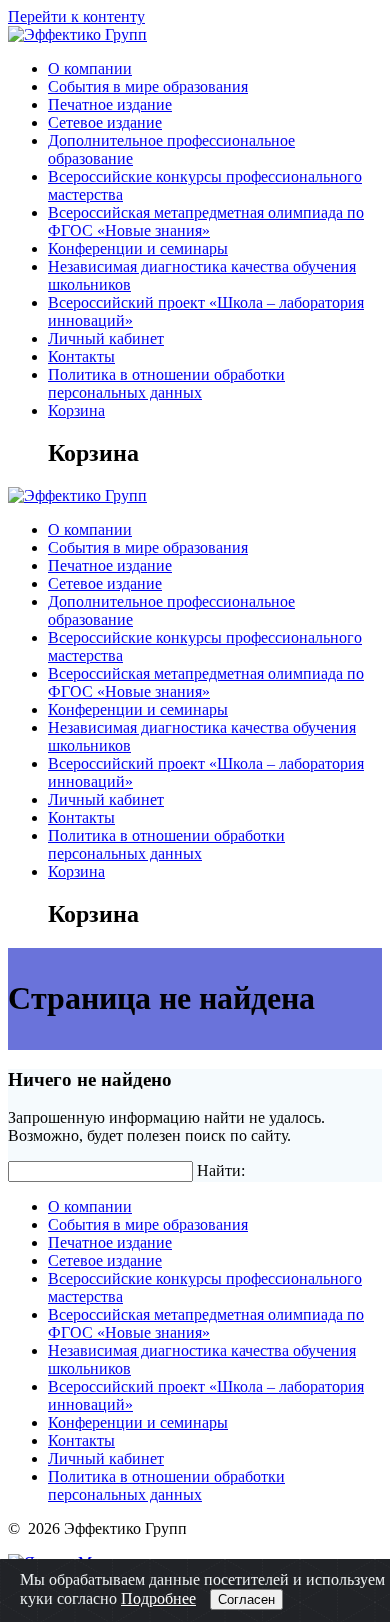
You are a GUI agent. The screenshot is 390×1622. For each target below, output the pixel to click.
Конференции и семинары (138, 248)
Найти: (221, 1170)
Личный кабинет (106, 338)
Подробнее (158, 1598)
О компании (90, 68)
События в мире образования (148, 86)
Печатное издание (110, 104)
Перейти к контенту (76, 16)
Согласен (246, 1599)
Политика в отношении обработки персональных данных (166, 383)
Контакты (81, 356)
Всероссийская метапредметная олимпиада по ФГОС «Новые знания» (206, 221)
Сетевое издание (105, 122)
